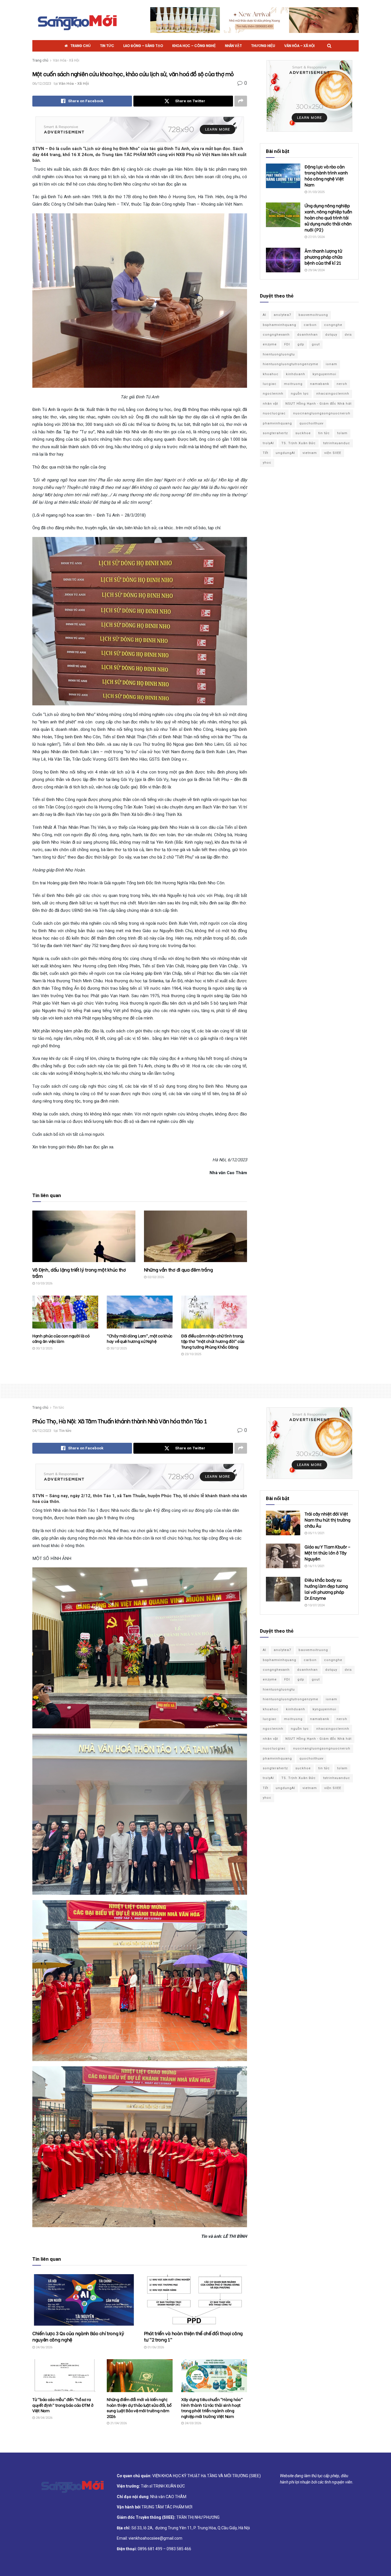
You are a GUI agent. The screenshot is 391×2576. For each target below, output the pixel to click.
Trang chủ (81, 46)
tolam (342, 433)
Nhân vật (233, 46)
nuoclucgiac (274, 413)
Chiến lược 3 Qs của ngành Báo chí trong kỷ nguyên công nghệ (78, 2336)
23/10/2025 (192, 1354)
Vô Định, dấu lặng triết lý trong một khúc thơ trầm (79, 1273)
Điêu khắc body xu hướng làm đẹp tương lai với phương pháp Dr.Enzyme (326, 1589)
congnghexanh (276, 335)
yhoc (267, 463)
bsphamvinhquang (280, 325)
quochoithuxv (311, 423)
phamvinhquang (277, 423)
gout (316, 344)
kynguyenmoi (324, 374)
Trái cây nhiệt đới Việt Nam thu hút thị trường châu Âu (327, 1520)
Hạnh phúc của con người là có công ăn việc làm (61, 1338)
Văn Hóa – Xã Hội (299, 46)
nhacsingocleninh (333, 394)
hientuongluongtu (279, 354)
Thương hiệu (263, 46)
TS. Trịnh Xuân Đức (299, 443)
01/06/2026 (155, 2347)
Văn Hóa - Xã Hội (66, 60)
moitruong (293, 384)
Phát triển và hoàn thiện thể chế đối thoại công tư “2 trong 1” (193, 2336)
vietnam (310, 453)
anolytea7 (282, 315)
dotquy (331, 335)
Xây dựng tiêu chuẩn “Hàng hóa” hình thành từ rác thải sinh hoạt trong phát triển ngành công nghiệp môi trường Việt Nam (212, 2408)
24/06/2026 (44, 2347)
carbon (310, 325)
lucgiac (270, 384)
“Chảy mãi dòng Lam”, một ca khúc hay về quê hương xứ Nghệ (140, 1338)
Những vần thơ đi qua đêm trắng (178, 1269)
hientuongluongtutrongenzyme (291, 364)
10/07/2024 (316, 1605)
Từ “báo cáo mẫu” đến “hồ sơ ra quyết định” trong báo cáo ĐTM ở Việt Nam (63, 2405)
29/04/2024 (316, 270)
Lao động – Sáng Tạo (143, 46)
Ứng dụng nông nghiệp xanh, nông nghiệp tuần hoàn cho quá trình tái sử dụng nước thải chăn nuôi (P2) (328, 217)
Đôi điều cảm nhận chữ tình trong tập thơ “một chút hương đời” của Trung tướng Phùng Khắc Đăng (213, 1341)
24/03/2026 (192, 2423)
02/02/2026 (155, 1277)
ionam (331, 364)
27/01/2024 (316, 237)
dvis (348, 335)
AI (264, 315)
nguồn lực (300, 394)
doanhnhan (307, 335)
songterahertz (275, 433)
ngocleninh (273, 394)
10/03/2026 (44, 1283)
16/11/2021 (316, 1566)
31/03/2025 (316, 192)
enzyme (270, 344)
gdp (301, 344)
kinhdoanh (296, 374)
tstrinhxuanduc (337, 443)
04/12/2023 (42, 1431)
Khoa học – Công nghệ (194, 46)
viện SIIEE (333, 453)
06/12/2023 (42, 83)
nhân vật (270, 404)
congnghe (333, 325)
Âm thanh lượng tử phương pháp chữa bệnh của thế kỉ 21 (323, 257)
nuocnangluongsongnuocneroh (322, 413)
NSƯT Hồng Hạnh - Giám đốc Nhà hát (318, 404)
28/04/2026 (44, 2418)
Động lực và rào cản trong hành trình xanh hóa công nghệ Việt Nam (326, 175)
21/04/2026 (118, 2423)
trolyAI (268, 443)
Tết (265, 453)
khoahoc (271, 374)
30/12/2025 (44, 1348)
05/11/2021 (316, 1533)
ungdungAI (285, 453)
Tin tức (107, 46)
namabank (320, 384)
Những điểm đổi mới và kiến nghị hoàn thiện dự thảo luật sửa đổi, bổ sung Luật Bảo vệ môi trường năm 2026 (139, 2408)
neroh (342, 384)
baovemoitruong (313, 315)
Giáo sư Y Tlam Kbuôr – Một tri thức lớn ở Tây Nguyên (328, 1552)
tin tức (324, 433)
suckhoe (303, 433)
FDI (287, 344)
